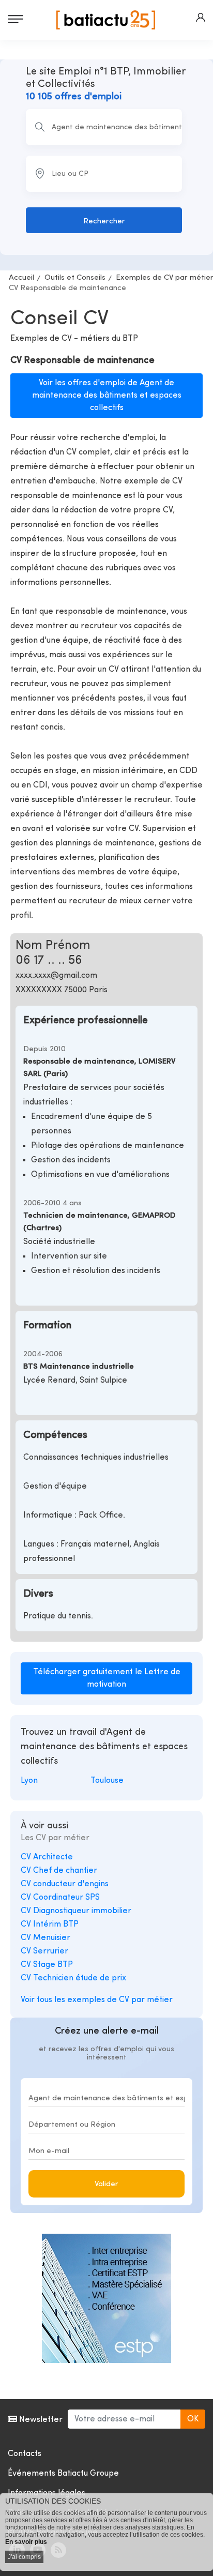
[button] (201, 18)
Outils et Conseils (75, 278)
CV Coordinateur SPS (60, 1898)
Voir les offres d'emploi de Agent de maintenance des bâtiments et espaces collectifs (107, 396)
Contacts (25, 2454)
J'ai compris (24, 2557)
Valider (106, 2184)
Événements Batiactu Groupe (63, 2474)
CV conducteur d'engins (65, 1884)
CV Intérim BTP (50, 1925)
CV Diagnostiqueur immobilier (76, 1911)
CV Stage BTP (47, 1965)
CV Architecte (47, 1857)
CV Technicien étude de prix (73, 1978)
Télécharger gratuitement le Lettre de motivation (107, 1678)
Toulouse (107, 1781)
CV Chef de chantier (59, 1871)
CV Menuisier (45, 1938)
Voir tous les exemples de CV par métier (97, 2000)
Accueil (21, 278)
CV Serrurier (44, 1951)
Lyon (29, 1781)
